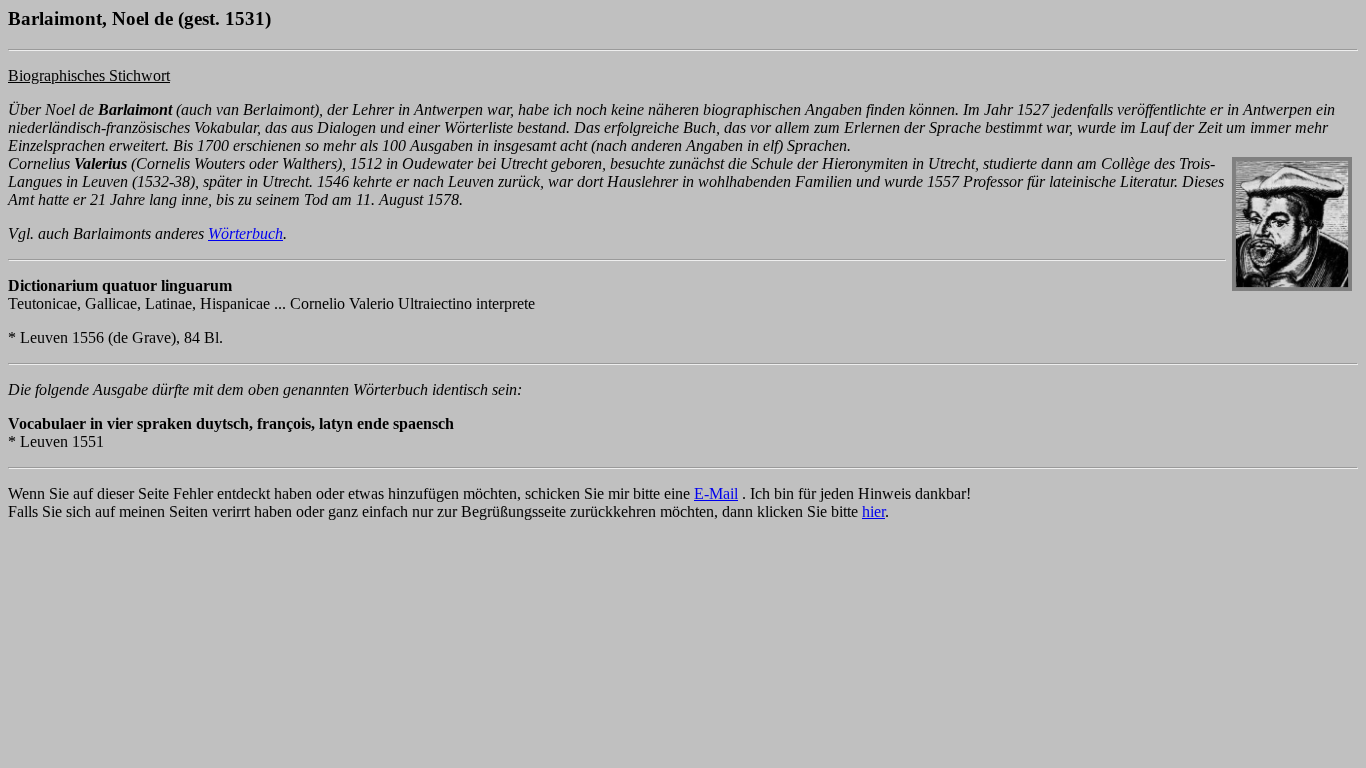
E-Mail (716, 493)
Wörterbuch (245, 233)
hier (873, 511)
